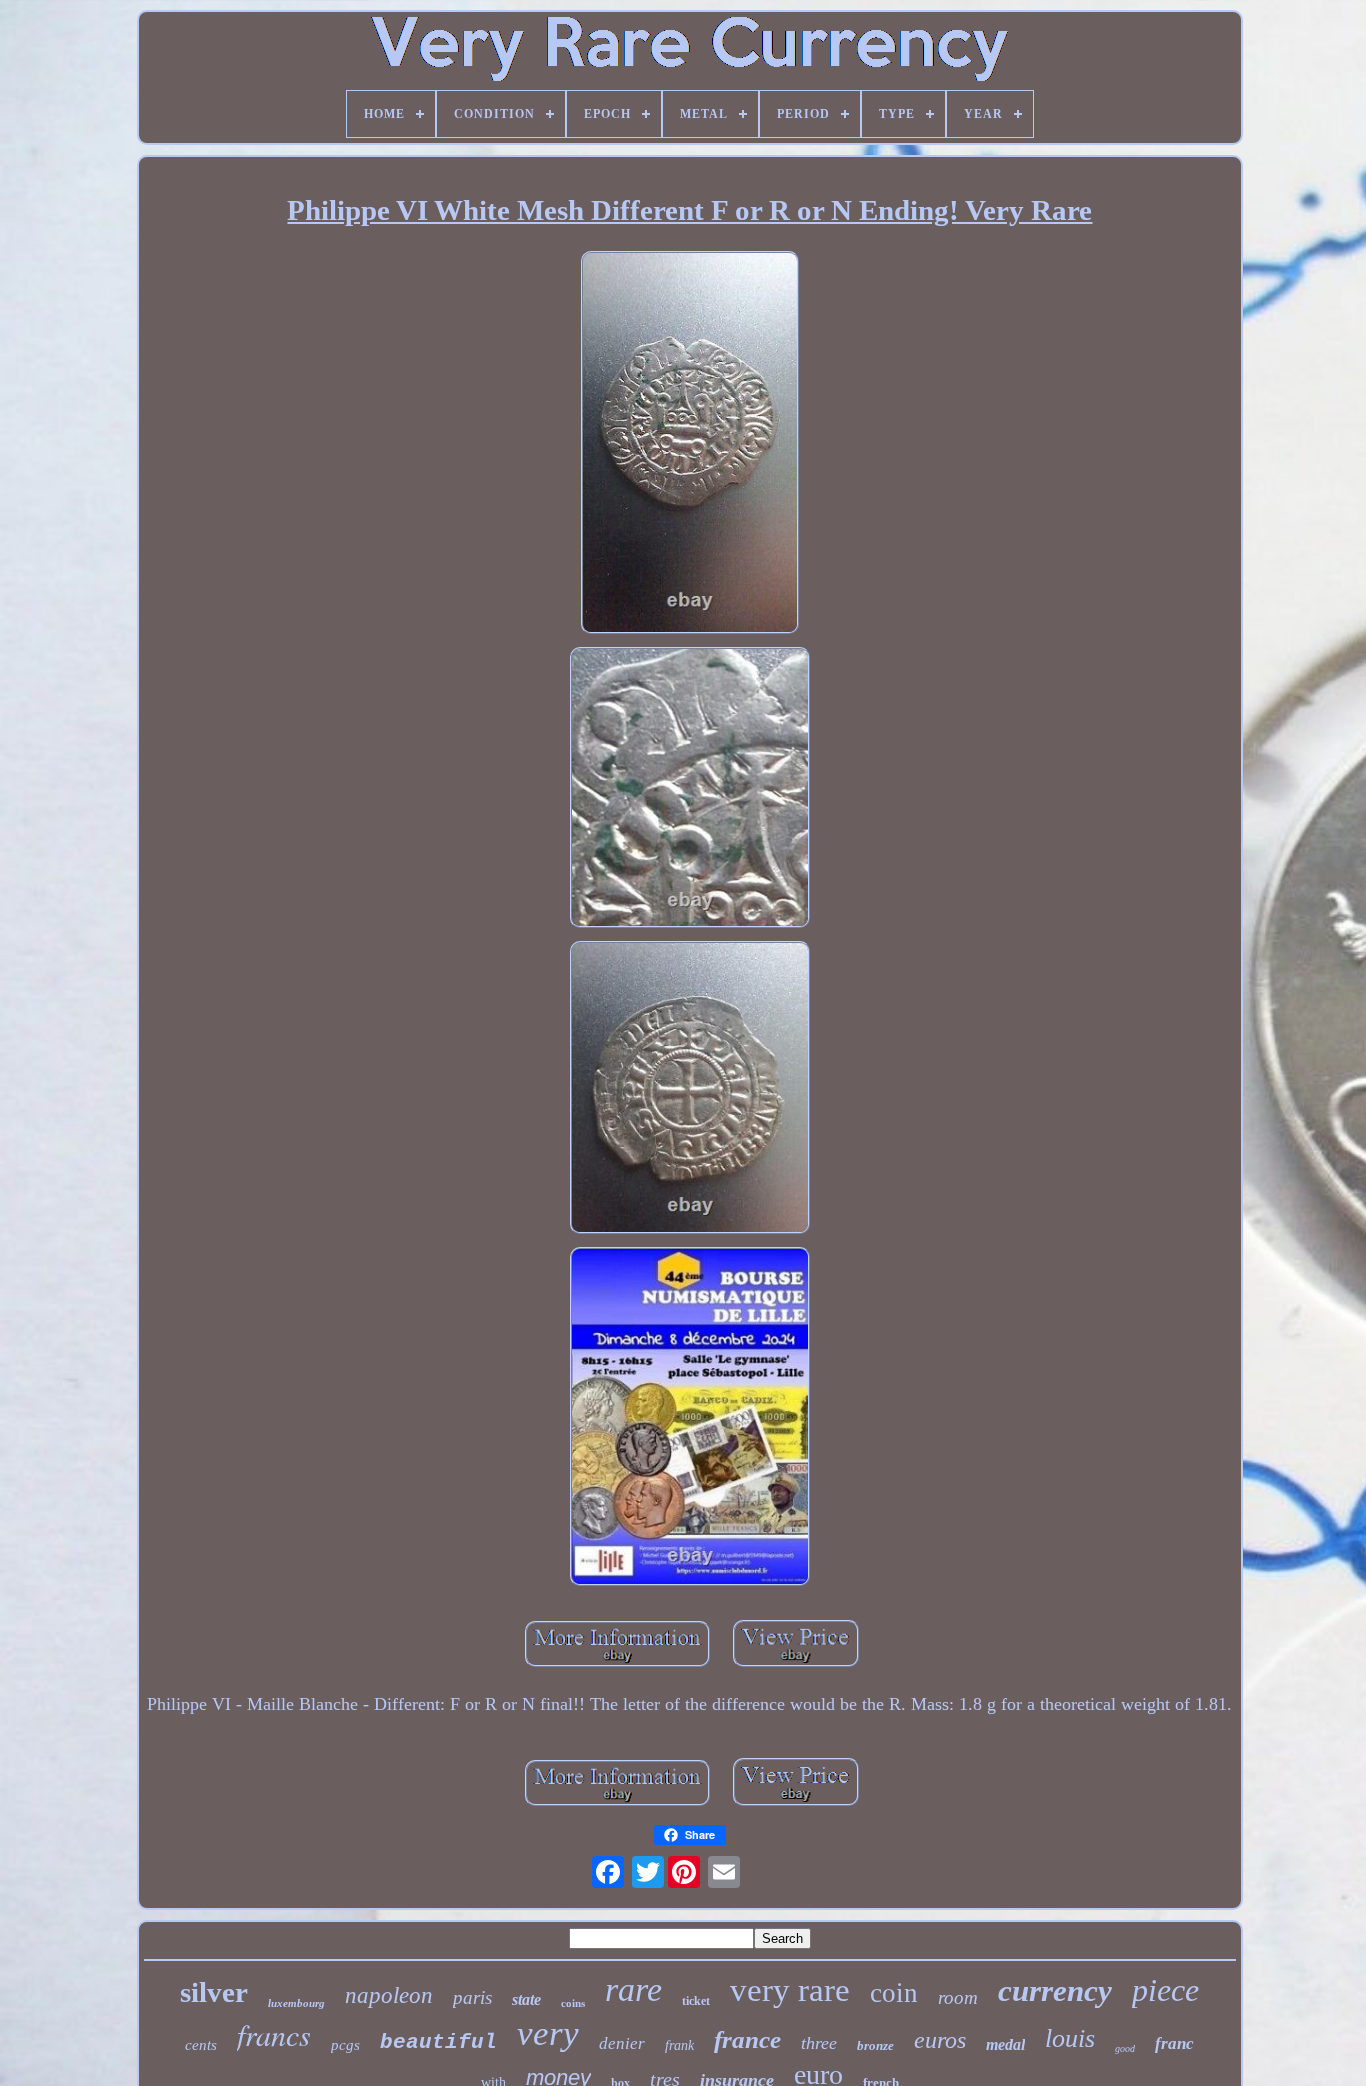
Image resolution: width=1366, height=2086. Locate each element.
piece (1165, 1990)
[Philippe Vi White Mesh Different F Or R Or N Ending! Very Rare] (689, 445)
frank (679, 2045)
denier (622, 2043)
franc (1174, 2043)
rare (633, 1989)
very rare (790, 1990)
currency (1055, 1990)
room (958, 1997)
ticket (696, 2001)
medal (1005, 2044)
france (747, 2039)
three (819, 2043)
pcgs (345, 2045)
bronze (875, 2045)
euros (940, 2040)
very (548, 2033)
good (1125, 2048)
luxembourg (296, 2003)
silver (214, 1992)
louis (1070, 2038)
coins (573, 2003)
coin (894, 1993)
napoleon (389, 1995)
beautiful (438, 2042)
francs (274, 2034)
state (526, 1999)
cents (201, 2045)
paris (472, 1997)
